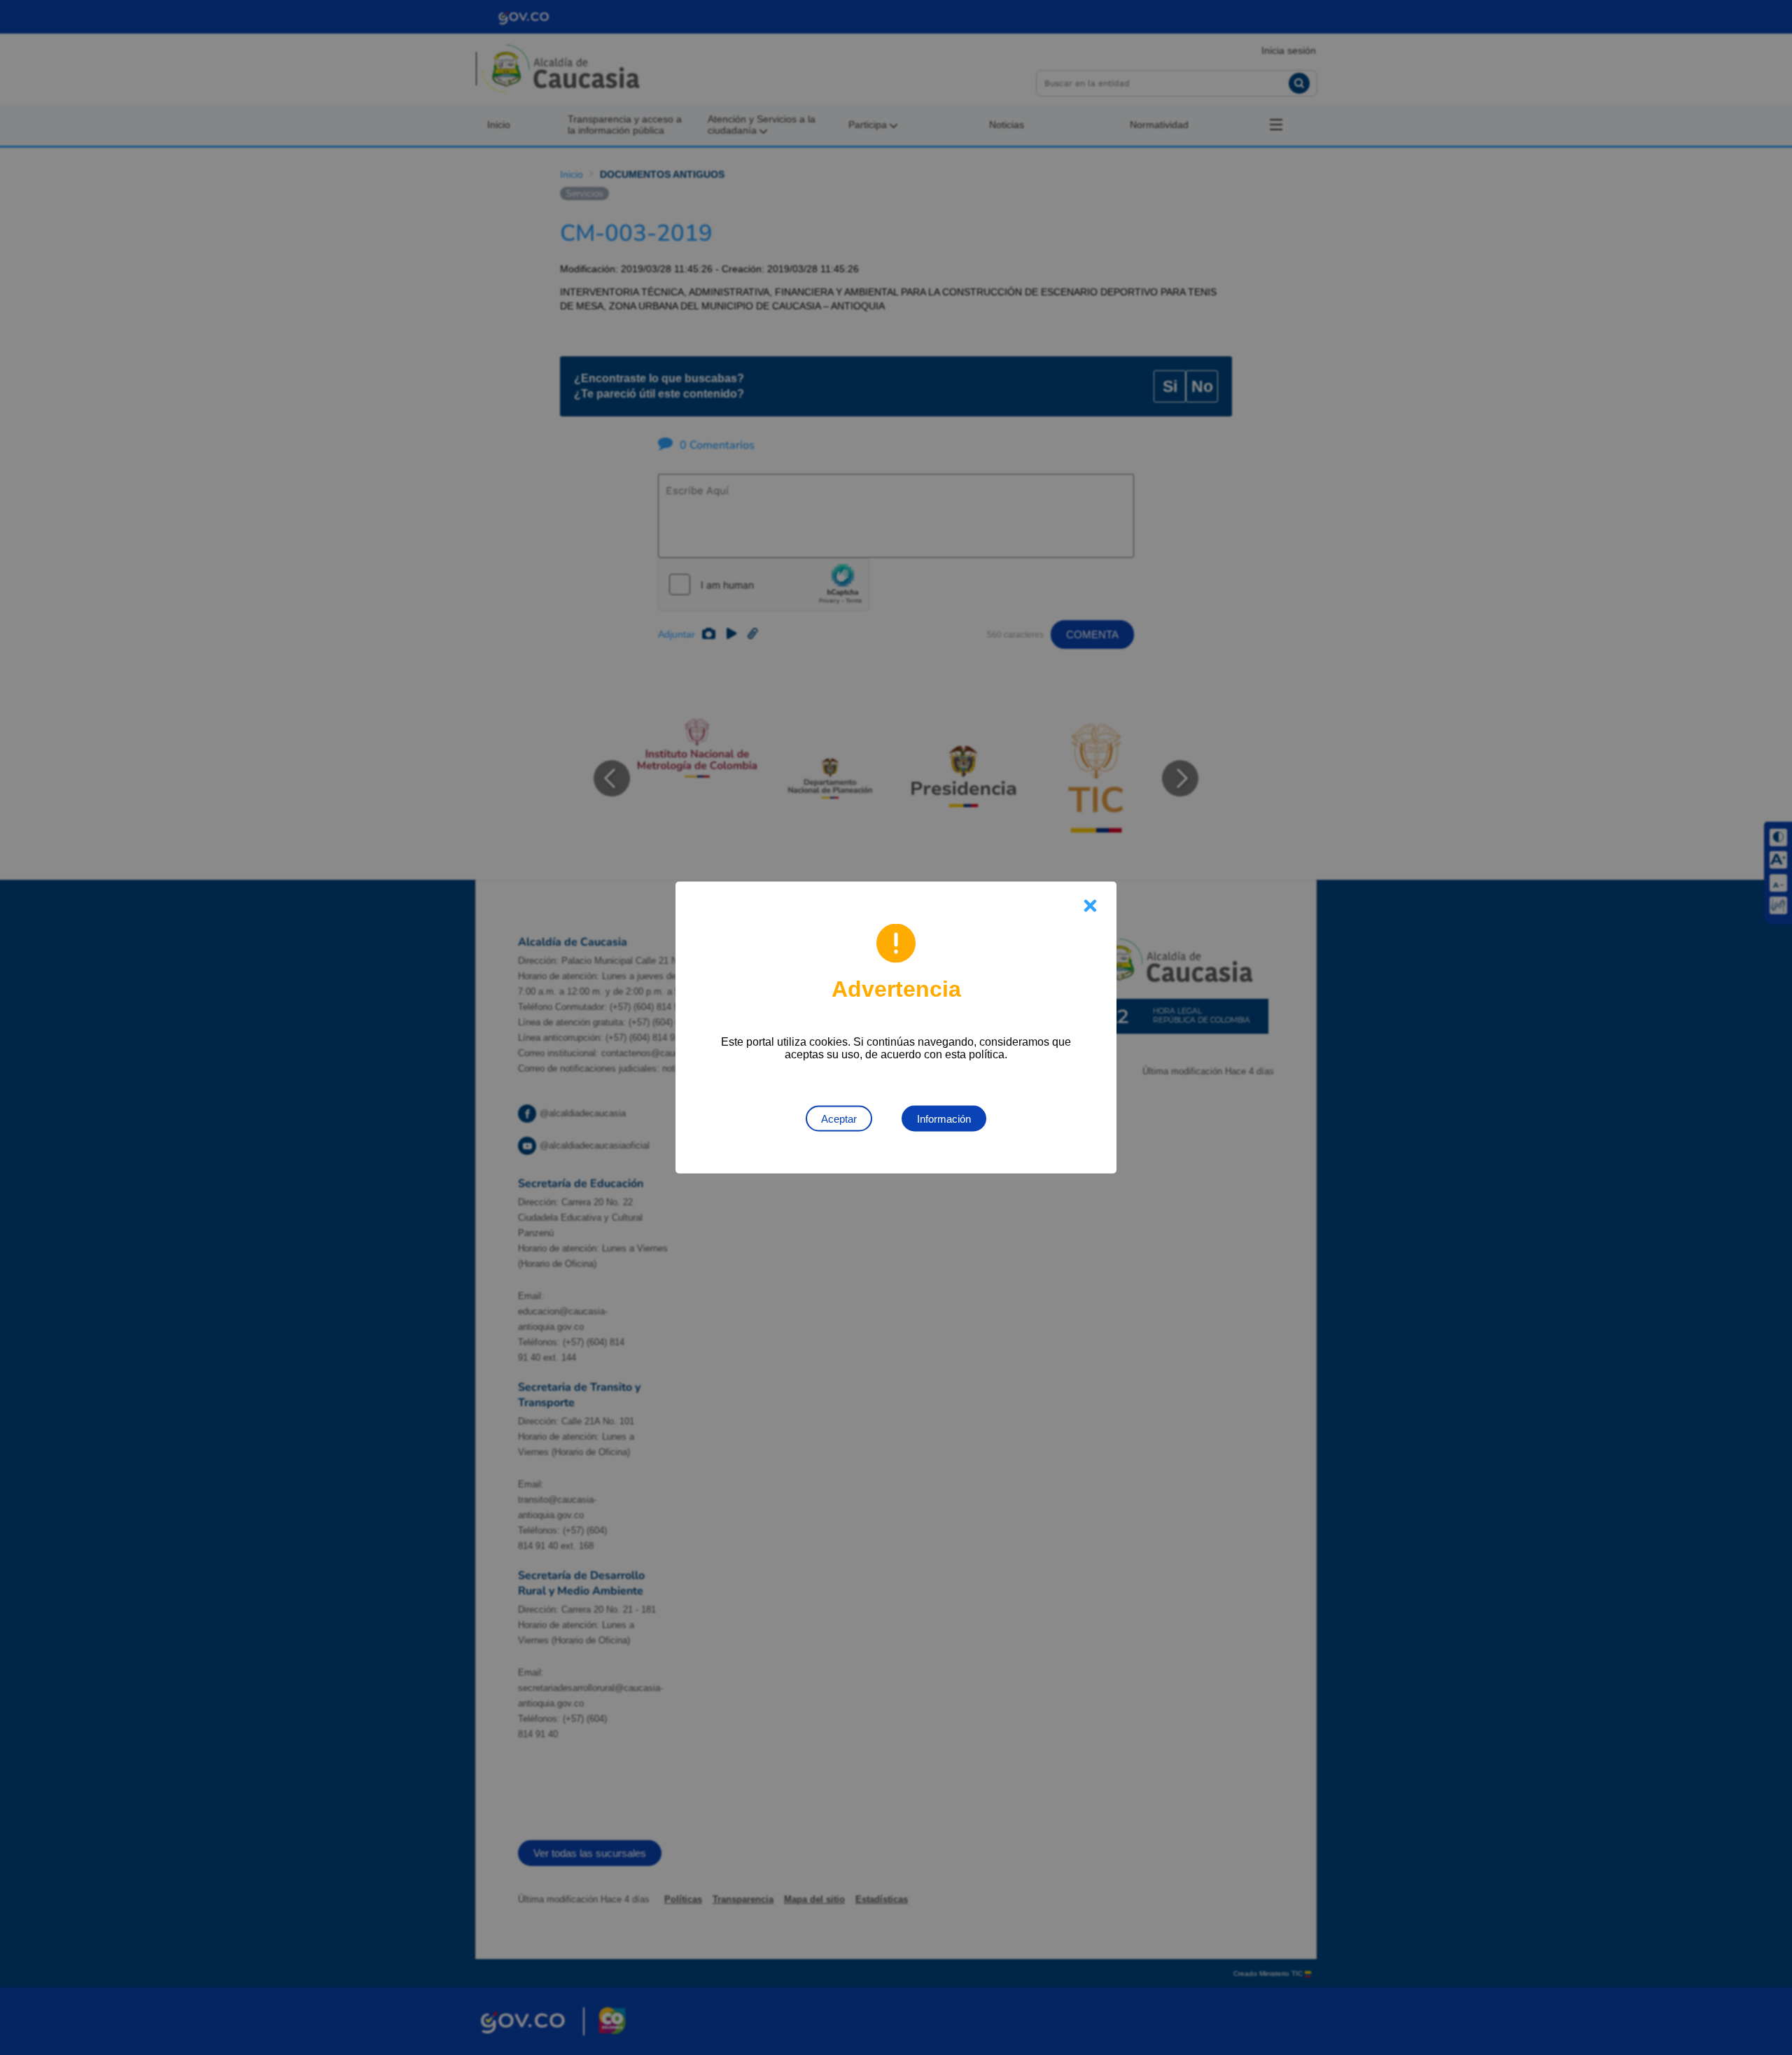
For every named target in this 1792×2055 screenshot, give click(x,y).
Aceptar (839, 1119)
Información (944, 1119)
